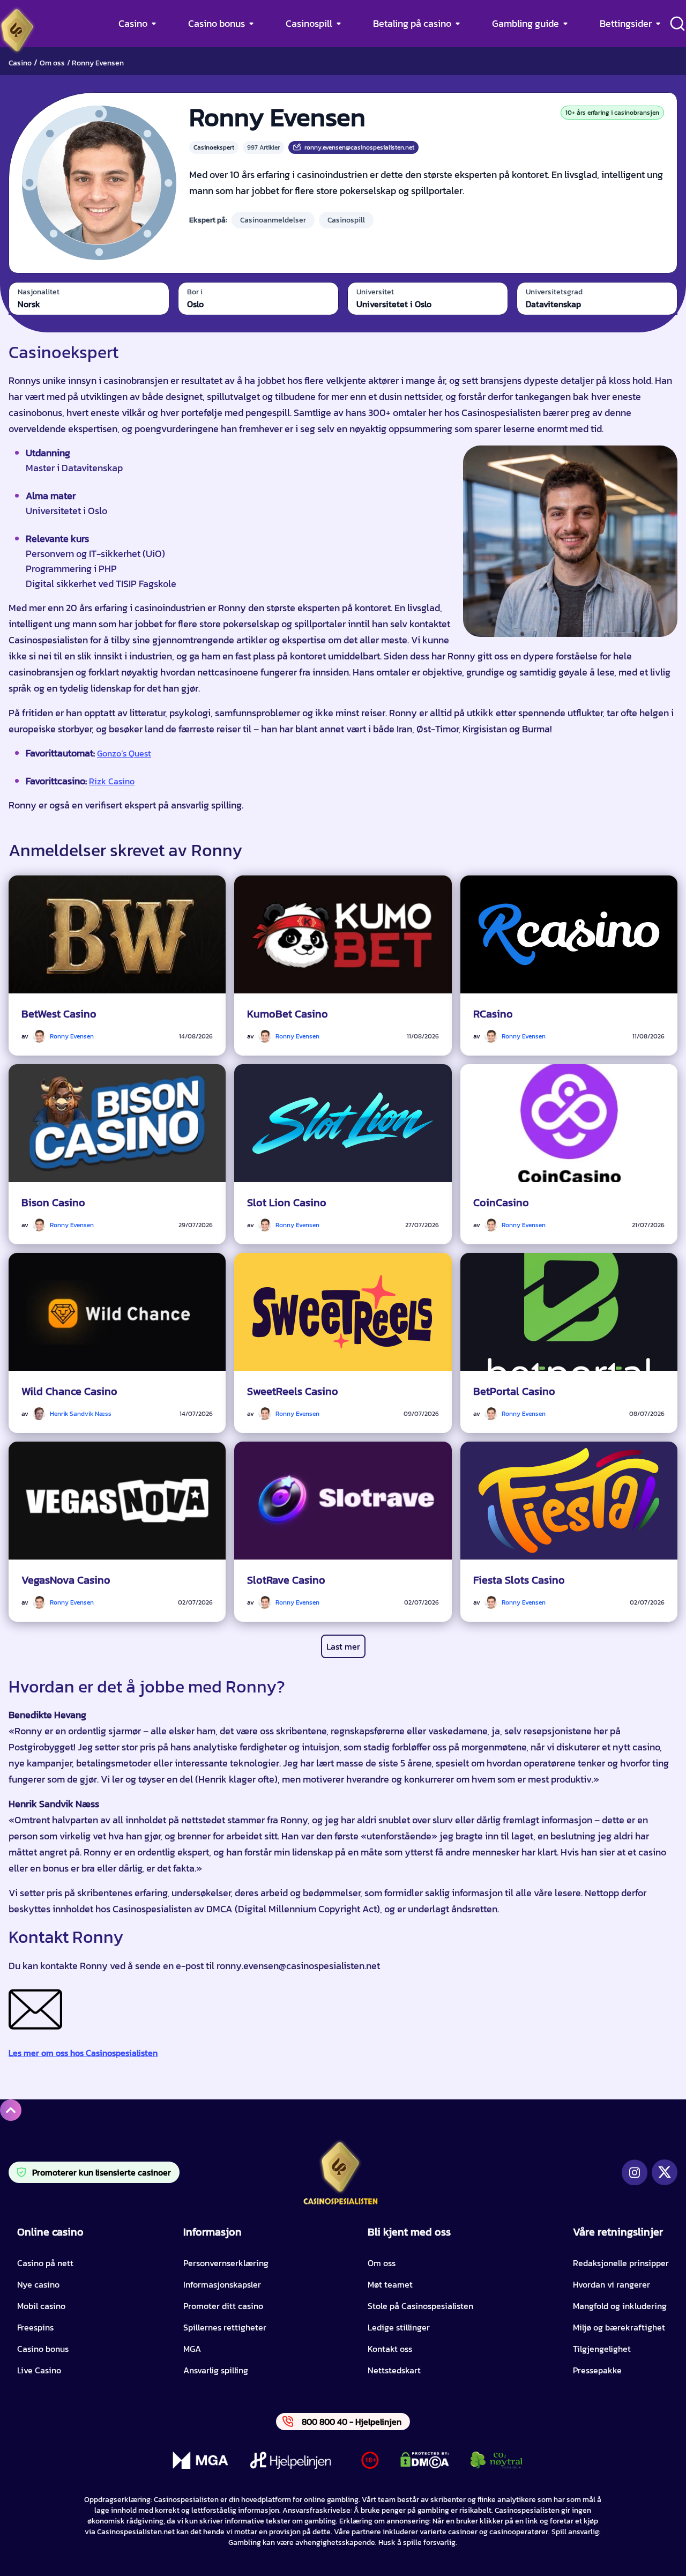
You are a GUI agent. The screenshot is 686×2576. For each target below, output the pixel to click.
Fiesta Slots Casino (519, 1580)
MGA (192, 2349)
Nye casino (38, 2284)
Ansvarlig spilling (216, 2370)
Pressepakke (597, 2370)
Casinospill (309, 23)
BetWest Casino (59, 1014)
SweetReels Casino (293, 1391)
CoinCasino (501, 1202)
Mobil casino (41, 2306)
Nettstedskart (394, 2370)
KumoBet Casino (288, 1014)
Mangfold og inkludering (620, 2306)
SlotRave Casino (286, 1580)
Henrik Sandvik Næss (81, 1414)
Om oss (52, 63)
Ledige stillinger (399, 2327)
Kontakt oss (390, 2349)
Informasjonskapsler (222, 2284)
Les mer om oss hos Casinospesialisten (83, 2053)
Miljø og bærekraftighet (619, 2327)
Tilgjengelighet (602, 2349)
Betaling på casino (412, 23)
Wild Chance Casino (69, 1391)
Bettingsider (626, 23)
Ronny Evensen (72, 1036)
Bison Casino (53, 1202)
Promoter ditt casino (223, 2306)
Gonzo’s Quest (124, 753)
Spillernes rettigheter (225, 2327)
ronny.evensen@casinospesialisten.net (359, 147)
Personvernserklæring (226, 2263)
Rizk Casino (112, 781)
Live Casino (39, 2370)
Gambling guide (525, 23)
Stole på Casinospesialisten (420, 2306)
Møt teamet (390, 2284)
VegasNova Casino (66, 1580)
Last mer (343, 1646)
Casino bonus (217, 23)
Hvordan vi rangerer (612, 2284)
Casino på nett (45, 2263)
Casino (133, 23)
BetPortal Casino (514, 1391)
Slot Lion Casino (287, 1202)
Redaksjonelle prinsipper (621, 2263)
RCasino (493, 1014)
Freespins (35, 2327)
